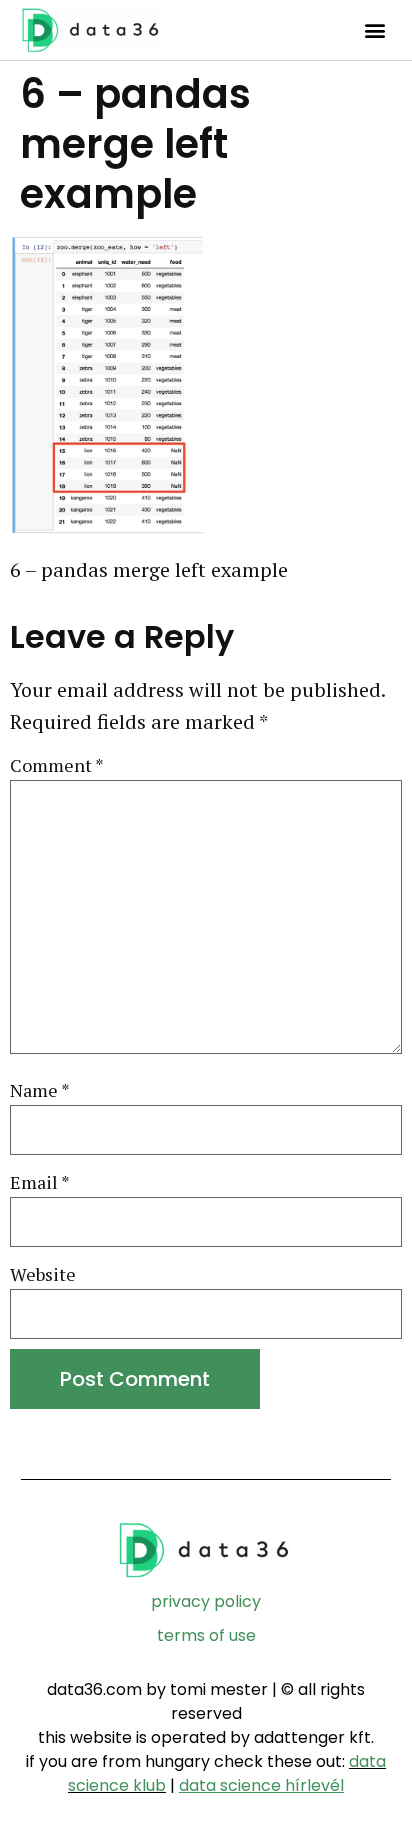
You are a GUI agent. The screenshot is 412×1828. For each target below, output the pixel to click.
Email (40, 1182)
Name (40, 1090)
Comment (57, 765)
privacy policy (206, 1601)
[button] (374, 30)
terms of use (206, 1635)
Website (43, 1274)
